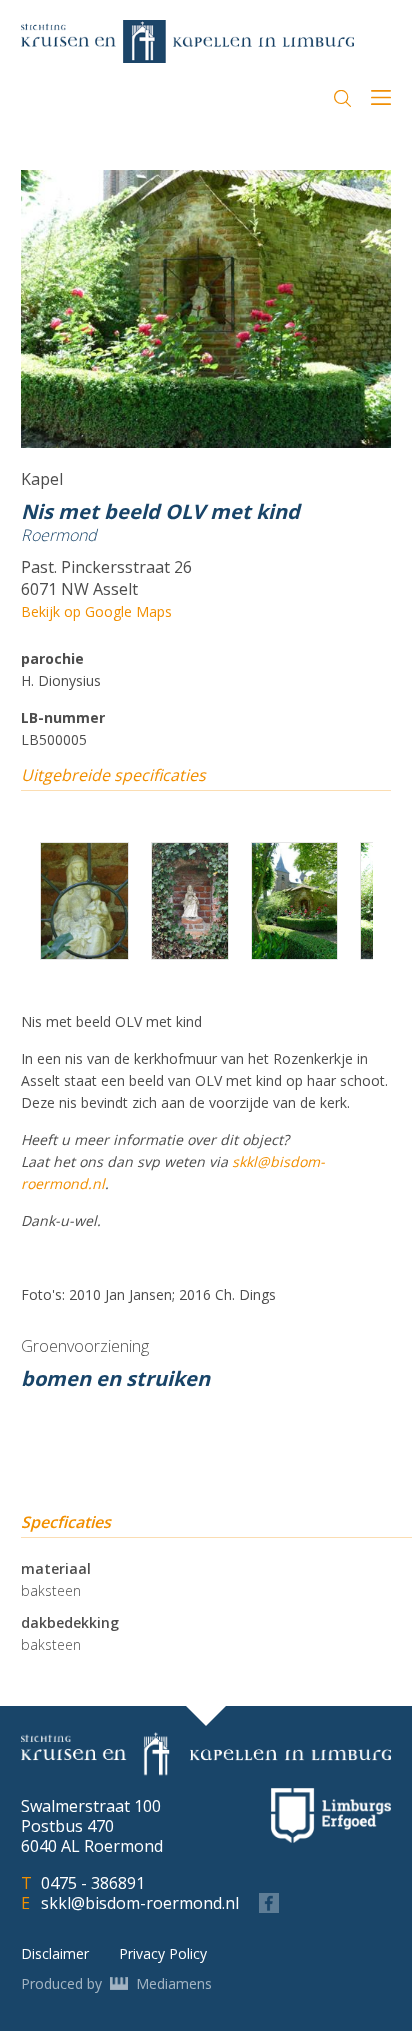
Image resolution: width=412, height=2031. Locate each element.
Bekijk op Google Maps (96, 611)
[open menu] (381, 100)
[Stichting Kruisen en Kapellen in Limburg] (188, 41)
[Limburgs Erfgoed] (331, 1815)
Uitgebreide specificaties (113, 775)
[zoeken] (342, 98)
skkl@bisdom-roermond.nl (140, 1903)
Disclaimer (55, 1953)
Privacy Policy (163, 1953)
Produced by (116, 1983)
